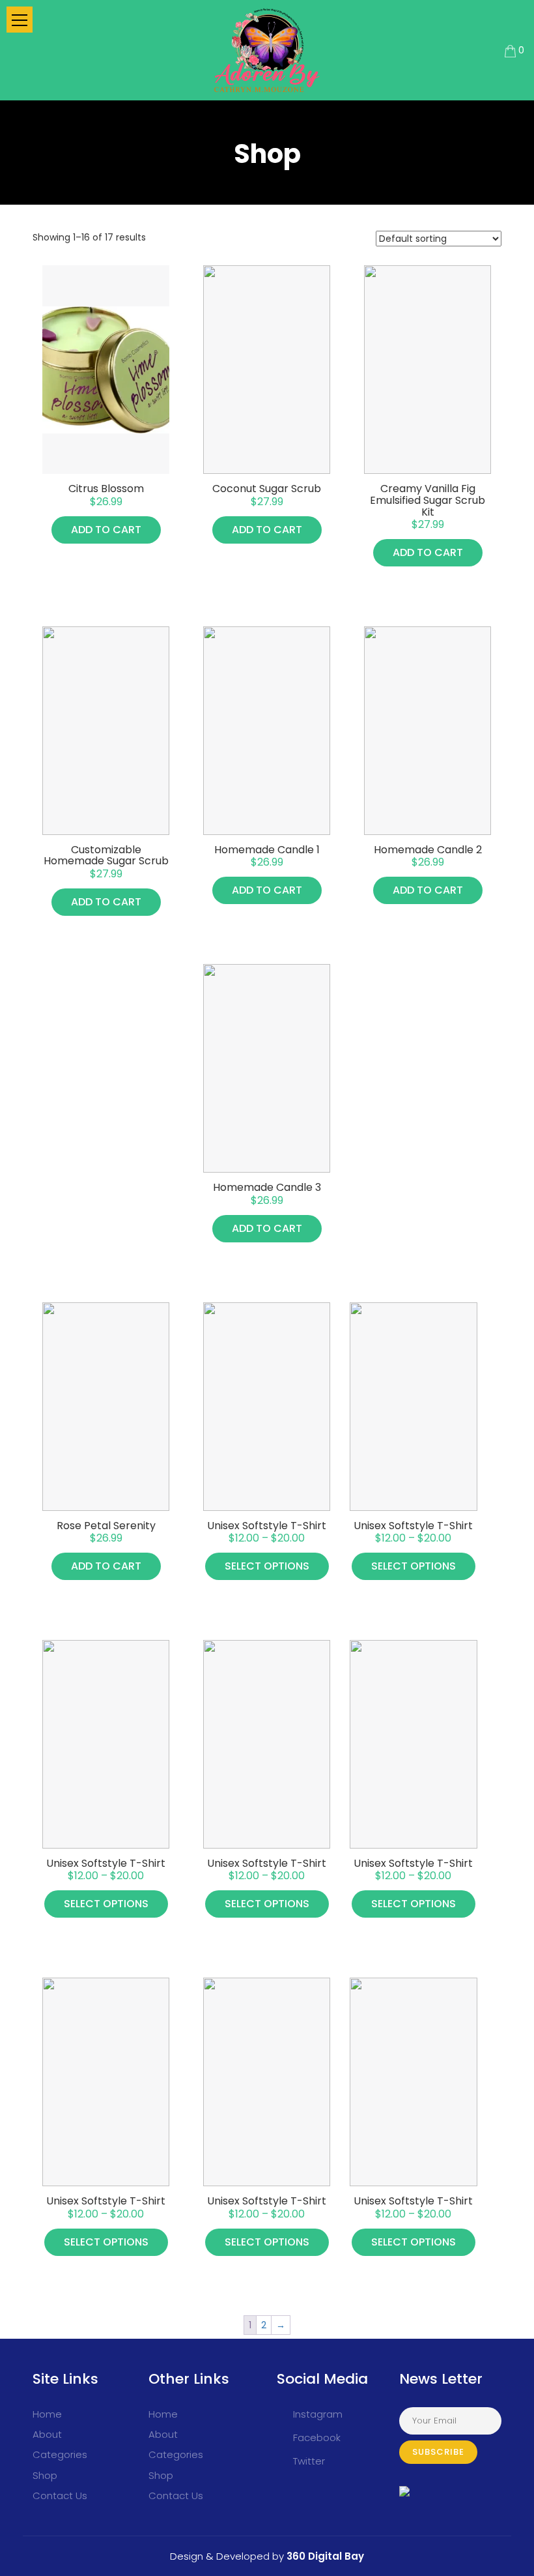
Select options (267, 1566)
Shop (45, 2475)
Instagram (318, 2414)
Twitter (309, 2461)
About (47, 2434)
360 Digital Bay (324, 2556)
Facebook (317, 2437)
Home (47, 2414)
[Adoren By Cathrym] (267, 50)
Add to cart (106, 530)
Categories (60, 2454)
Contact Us (60, 2495)
